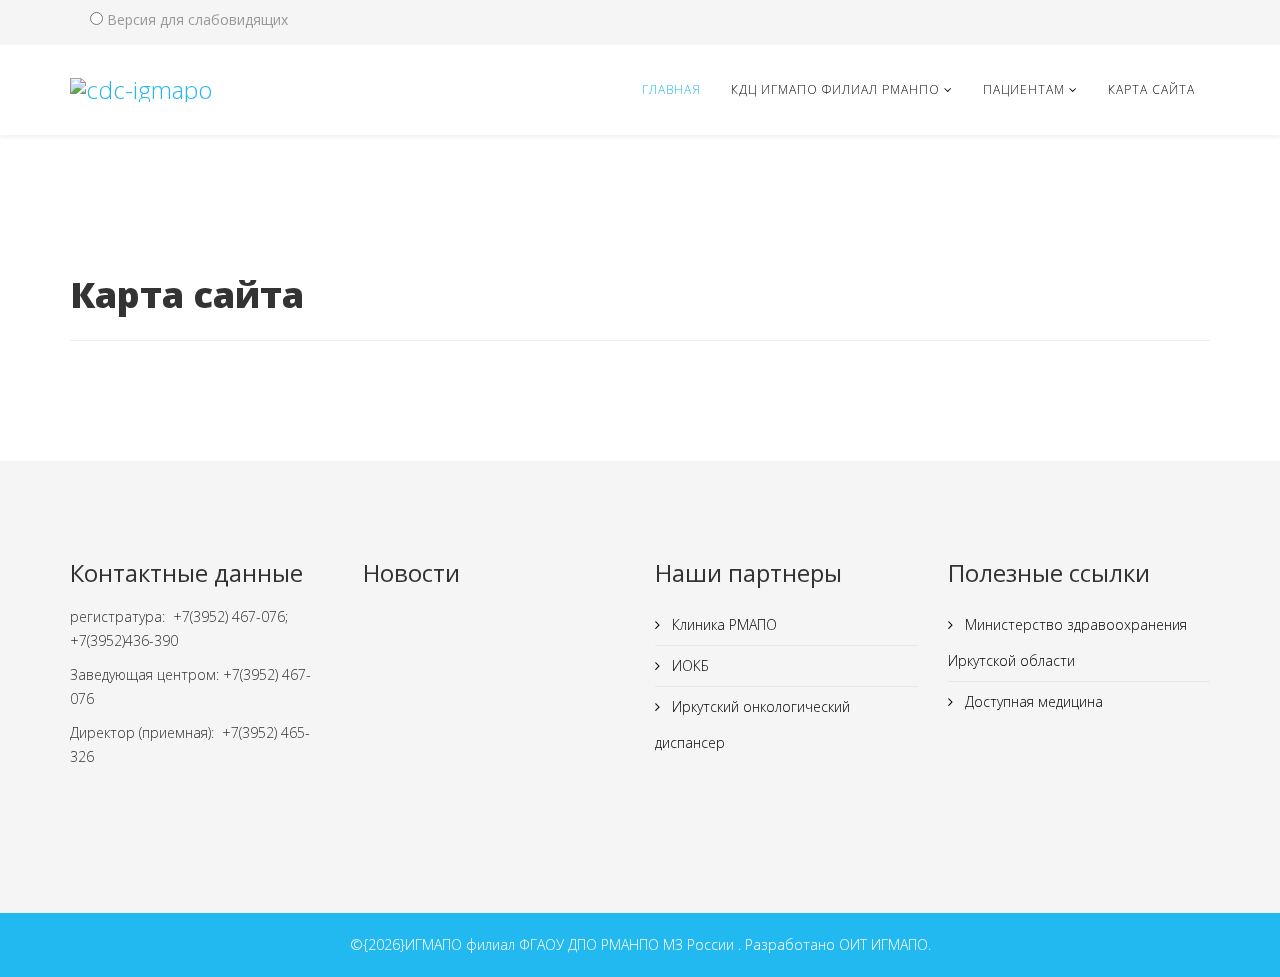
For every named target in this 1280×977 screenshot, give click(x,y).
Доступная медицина (1032, 701)
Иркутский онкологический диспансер (752, 724)
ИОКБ (688, 665)
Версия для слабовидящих (197, 19)
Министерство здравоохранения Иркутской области (1067, 642)
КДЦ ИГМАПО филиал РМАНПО (835, 89)
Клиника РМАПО (722, 624)
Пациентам (1024, 89)
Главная (671, 89)
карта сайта (1151, 89)
